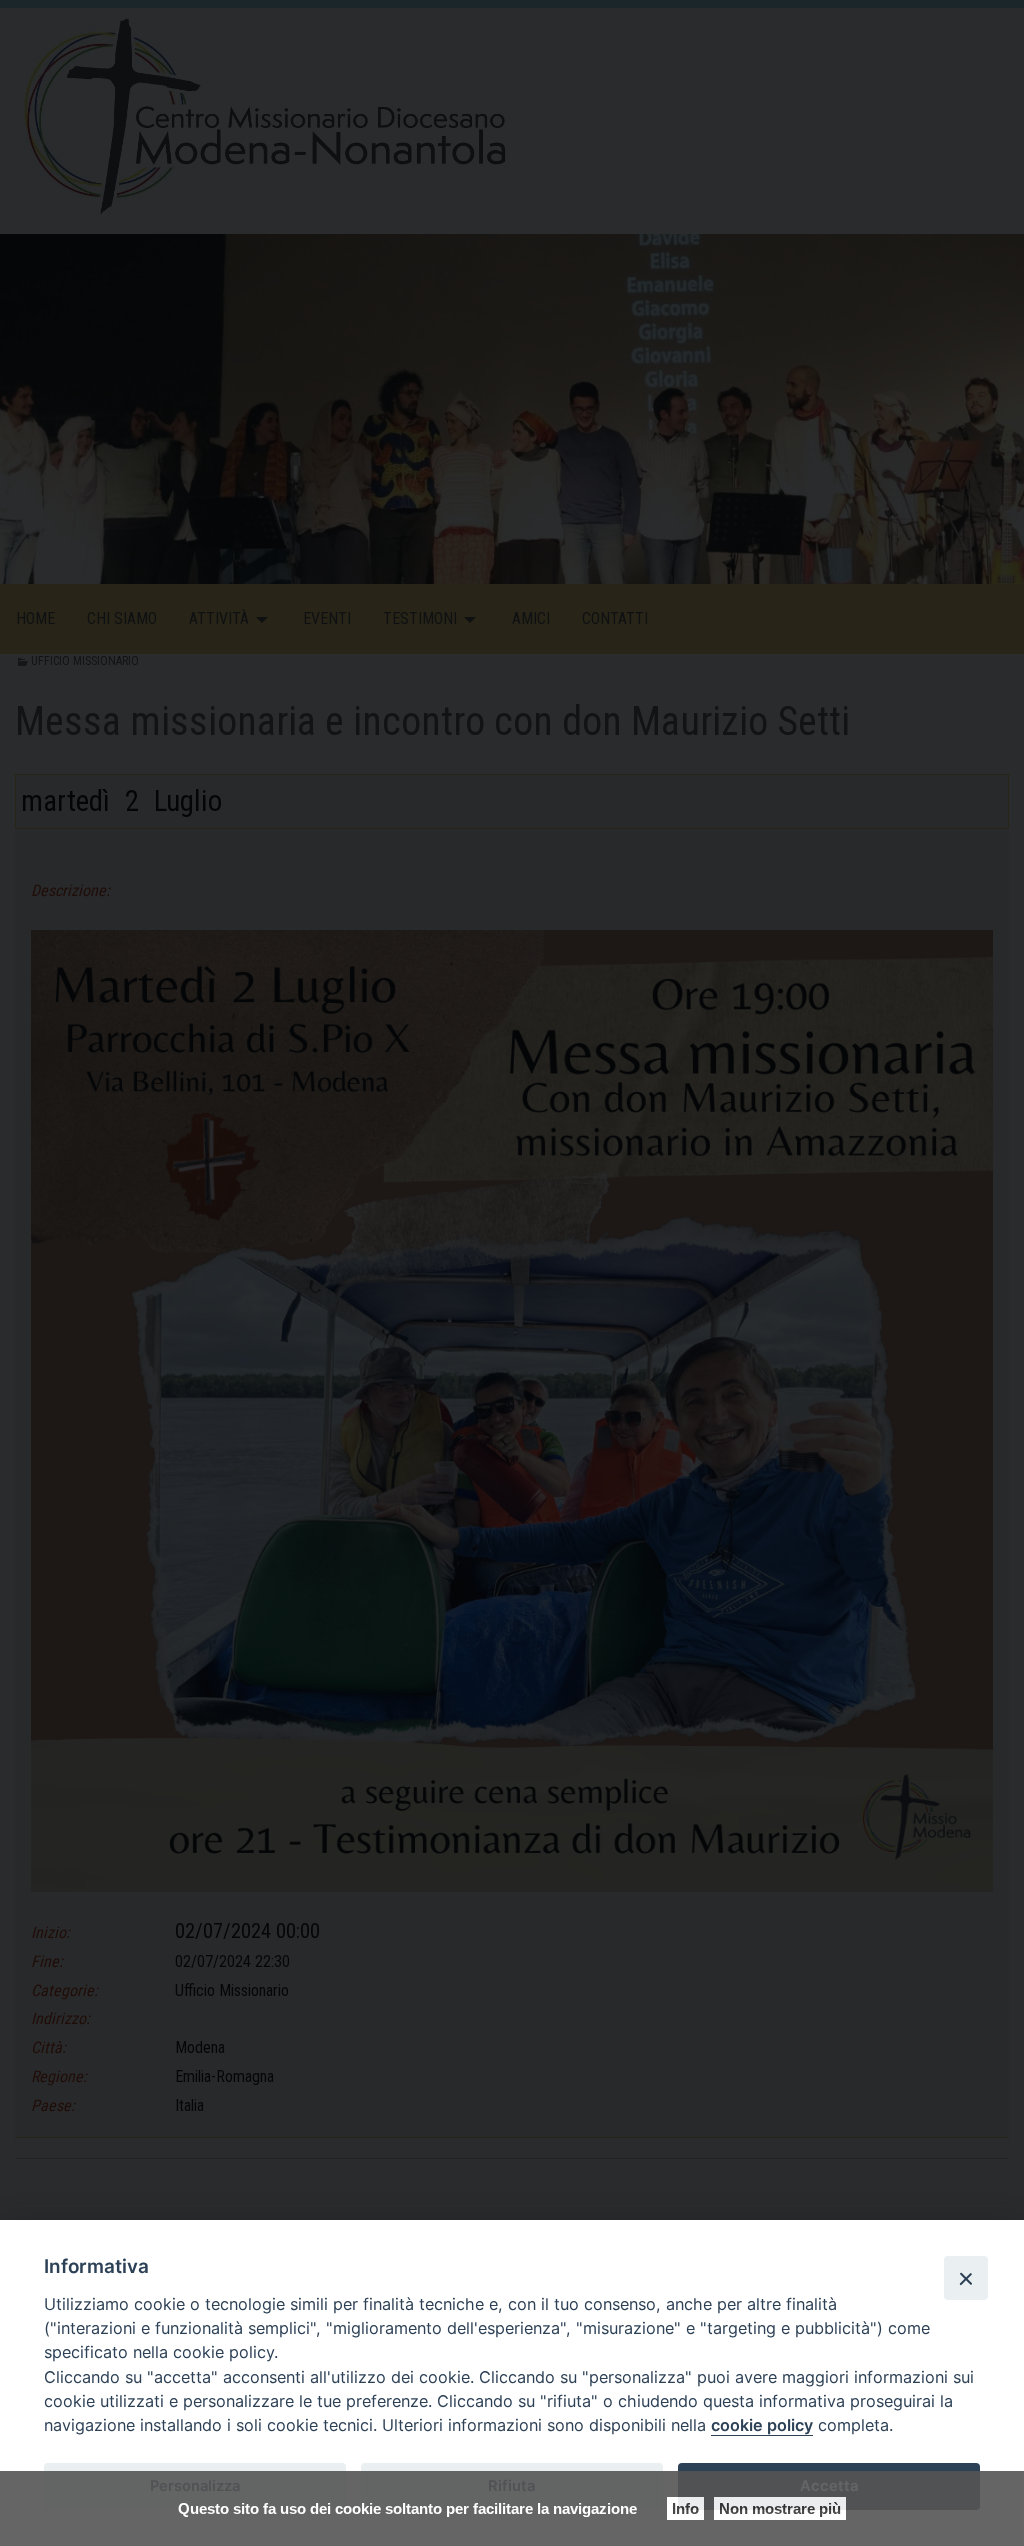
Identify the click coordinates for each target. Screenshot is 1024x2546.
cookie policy (762, 2425)
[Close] (966, 2278)
